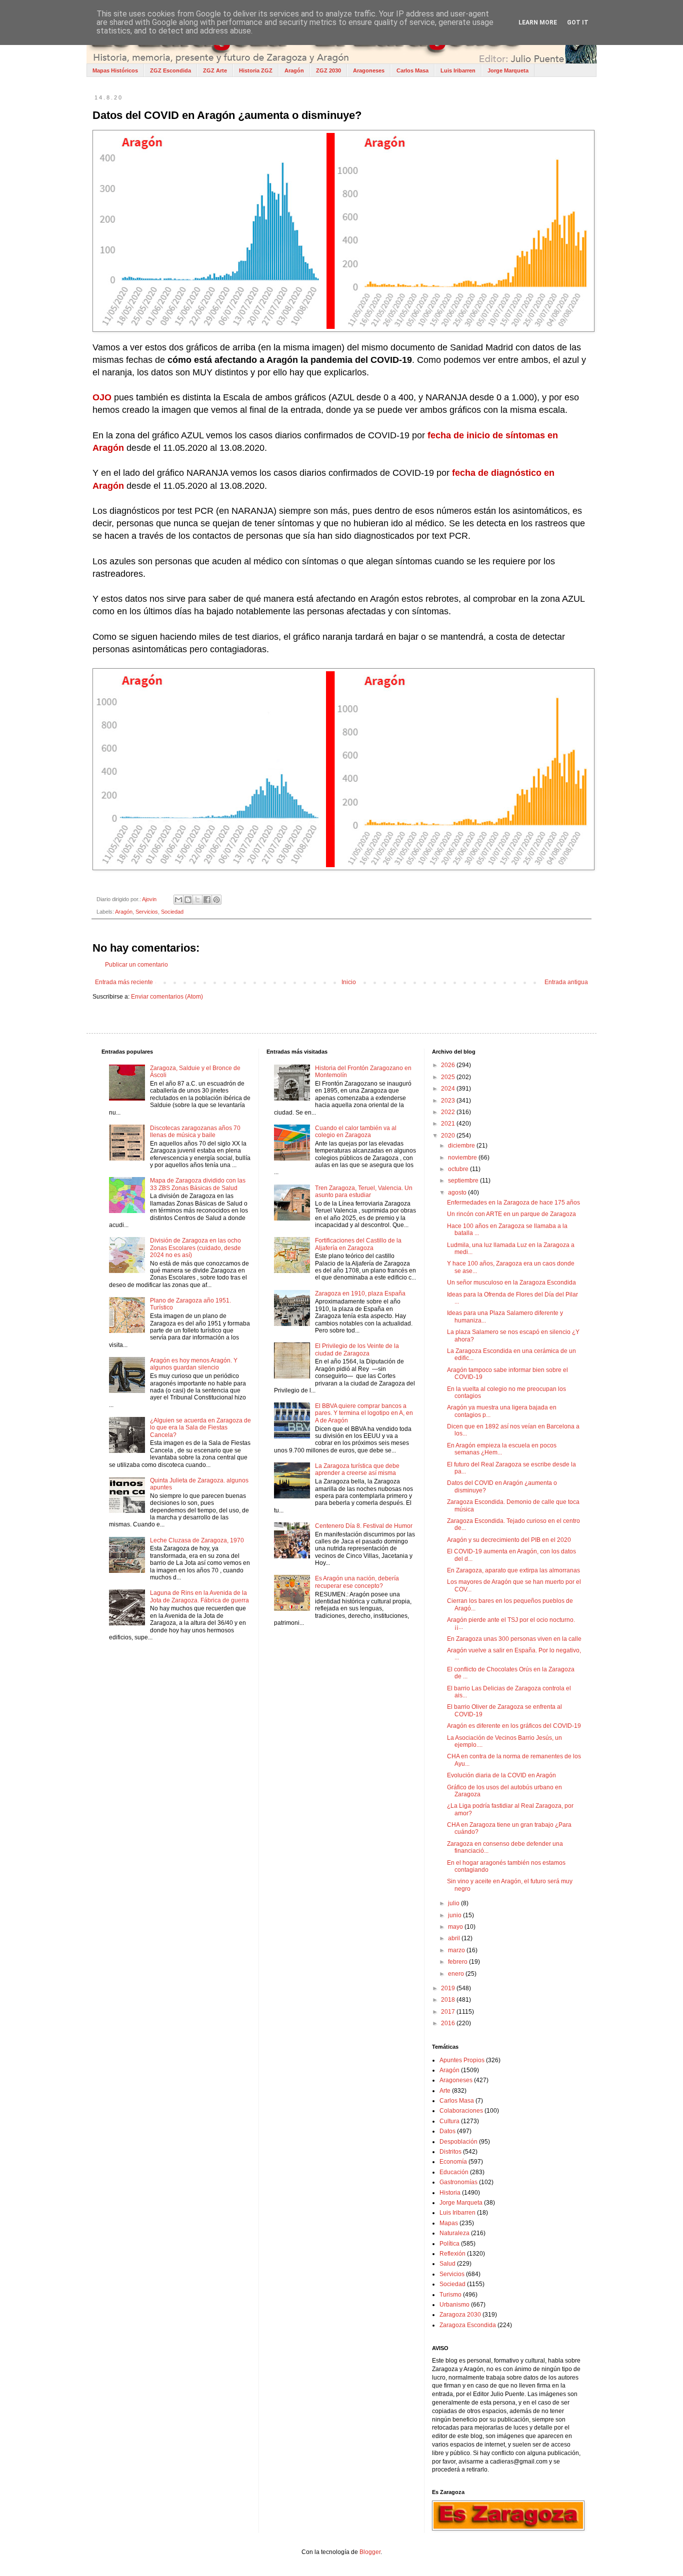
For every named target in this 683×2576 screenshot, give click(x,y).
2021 (449, 1124)
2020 (449, 1136)
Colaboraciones (461, 2111)
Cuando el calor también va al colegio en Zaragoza (356, 1132)
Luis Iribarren (458, 70)
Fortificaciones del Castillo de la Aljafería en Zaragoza (358, 1244)
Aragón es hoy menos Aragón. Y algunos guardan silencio (194, 1364)
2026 (449, 1065)
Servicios (147, 912)
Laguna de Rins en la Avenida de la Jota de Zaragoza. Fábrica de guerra (199, 1596)
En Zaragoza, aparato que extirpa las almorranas (513, 1570)
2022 (449, 1112)
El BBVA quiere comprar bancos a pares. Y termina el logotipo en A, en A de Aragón (364, 1413)
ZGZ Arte (215, 70)
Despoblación (458, 2142)
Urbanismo (454, 2305)
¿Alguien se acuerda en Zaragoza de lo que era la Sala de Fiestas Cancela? (200, 1428)
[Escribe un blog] (188, 900)
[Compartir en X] (197, 900)
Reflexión (452, 2254)
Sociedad (172, 912)
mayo (456, 1927)
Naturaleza (454, 2233)
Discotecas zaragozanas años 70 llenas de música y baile (195, 1132)
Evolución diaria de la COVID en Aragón (501, 1775)
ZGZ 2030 (328, 70)
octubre (459, 1169)
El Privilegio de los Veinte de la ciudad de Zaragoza (357, 1349)
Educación (454, 2172)
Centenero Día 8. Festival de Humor (364, 1526)
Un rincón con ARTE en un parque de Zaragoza (511, 1214)
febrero (458, 1962)
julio (454, 1903)
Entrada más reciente (124, 982)
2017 (449, 2012)
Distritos (450, 2152)
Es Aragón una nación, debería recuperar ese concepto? (357, 1582)
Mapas (449, 2223)
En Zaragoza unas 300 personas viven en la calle (514, 1639)
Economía (453, 2162)
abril (455, 1938)
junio (455, 1915)
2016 (449, 2023)
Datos (447, 2131)
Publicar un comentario (136, 965)
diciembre (462, 1146)
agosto (458, 1193)
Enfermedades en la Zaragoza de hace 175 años (513, 1203)
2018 (449, 2000)
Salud (447, 2264)
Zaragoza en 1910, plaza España (360, 1293)
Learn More (538, 22)
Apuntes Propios (462, 2060)
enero (457, 1974)
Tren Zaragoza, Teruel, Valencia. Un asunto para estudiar (364, 1192)
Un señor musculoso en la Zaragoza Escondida (511, 1283)
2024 (449, 1089)
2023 (449, 1101)
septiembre (464, 1181)
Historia (450, 2193)
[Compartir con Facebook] (207, 900)
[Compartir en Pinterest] (216, 900)
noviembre (463, 1158)
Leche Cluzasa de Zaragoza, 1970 (197, 1540)
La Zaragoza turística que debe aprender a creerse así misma (357, 1469)
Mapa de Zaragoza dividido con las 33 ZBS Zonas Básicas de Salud (198, 1184)
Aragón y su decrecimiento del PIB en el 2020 (509, 1540)
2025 (449, 1077)
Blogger (370, 2552)
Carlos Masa (412, 70)
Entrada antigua (566, 982)
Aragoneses (369, 70)
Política (449, 2244)
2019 (449, 1988)
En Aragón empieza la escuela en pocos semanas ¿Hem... (502, 1449)
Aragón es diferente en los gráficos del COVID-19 (514, 1726)
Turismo (450, 2295)
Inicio (349, 982)
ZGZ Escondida (170, 70)
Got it (578, 22)
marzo (457, 1950)
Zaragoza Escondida (468, 2325)
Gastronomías (458, 2182)
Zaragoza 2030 (460, 2315)
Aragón (294, 70)
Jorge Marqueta (508, 70)
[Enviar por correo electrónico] (178, 900)
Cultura (449, 2121)
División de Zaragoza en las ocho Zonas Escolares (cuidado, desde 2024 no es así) (195, 1248)
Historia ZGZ (256, 70)
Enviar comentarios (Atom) (167, 997)
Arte (445, 2091)
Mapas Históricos (115, 70)
